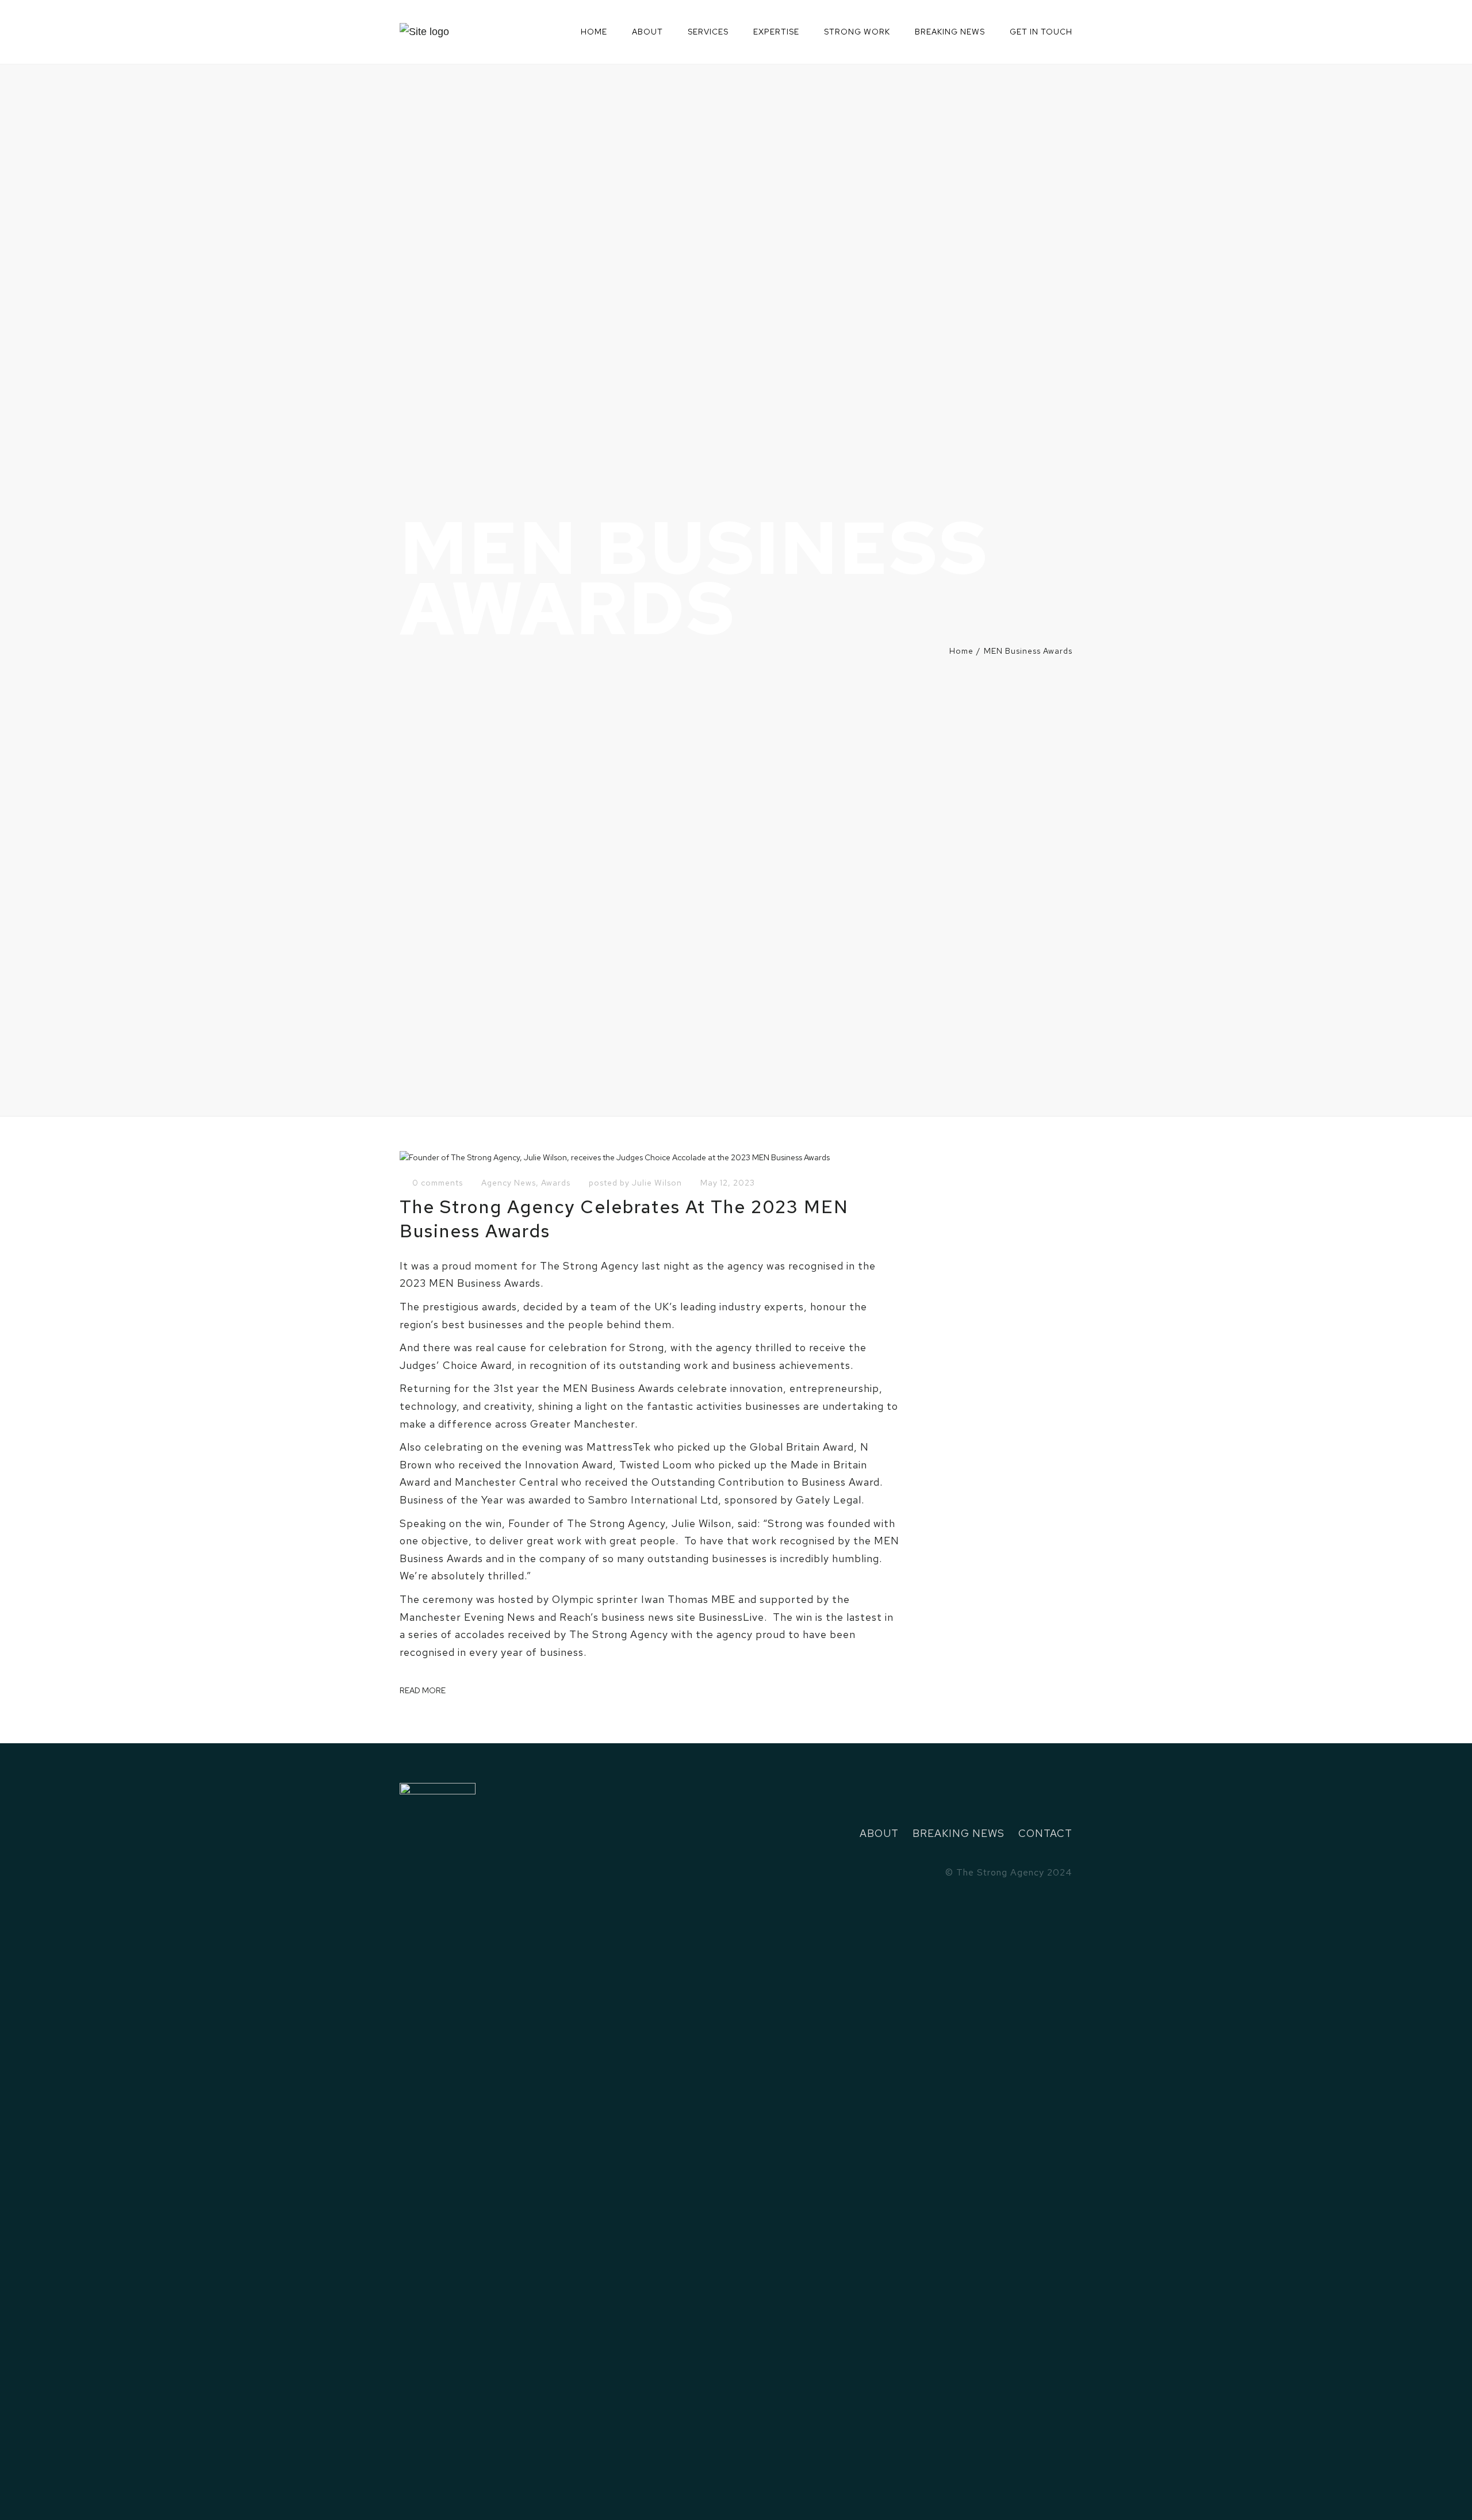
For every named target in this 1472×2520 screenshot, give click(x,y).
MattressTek (619, 1447)
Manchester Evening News (467, 1617)
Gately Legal (829, 1500)
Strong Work (857, 32)
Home (594, 32)
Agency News (509, 1183)
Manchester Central (507, 1482)
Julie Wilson (657, 1183)
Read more (423, 1690)
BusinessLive (731, 1617)
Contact (1045, 1833)
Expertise (776, 32)
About (647, 32)
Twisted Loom (655, 1465)
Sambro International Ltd (653, 1500)
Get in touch (1041, 32)
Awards (556, 1183)
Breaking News (950, 32)
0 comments (438, 1183)
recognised (427, 1652)
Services (708, 32)
